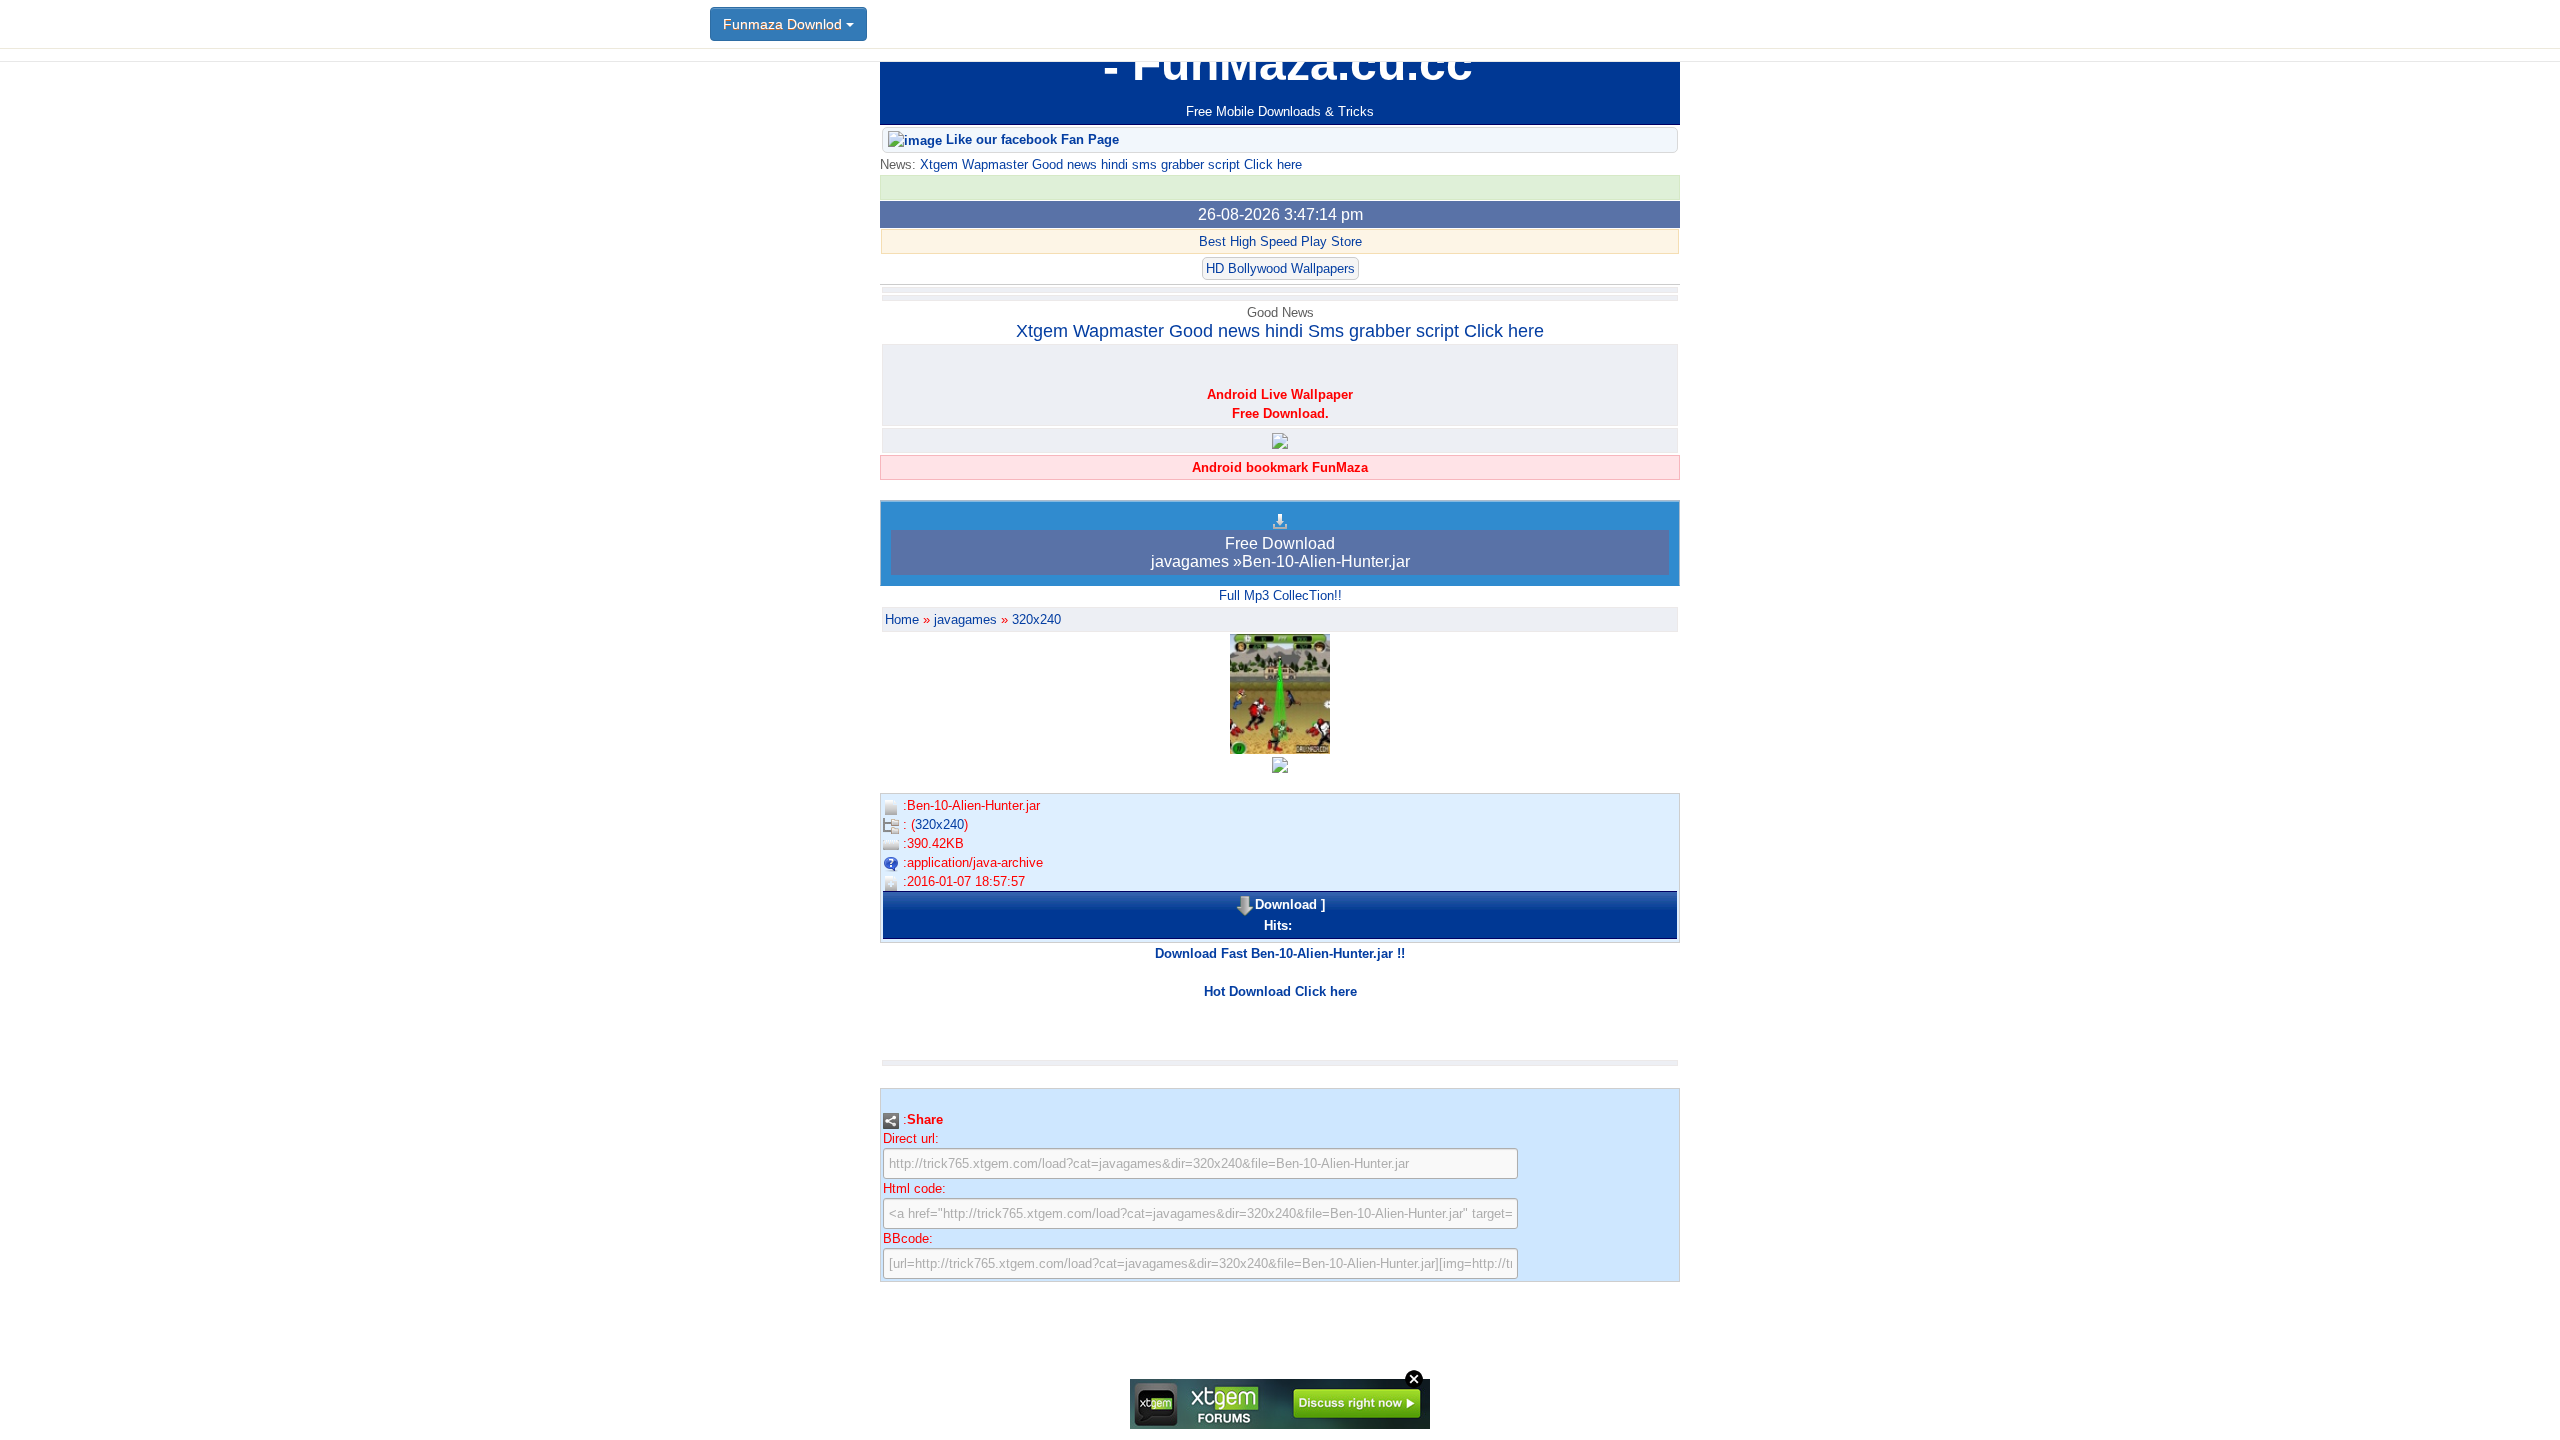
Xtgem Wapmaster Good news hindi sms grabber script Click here (1109, 164)
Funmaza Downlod (784, 24)
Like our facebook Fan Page (1030, 139)
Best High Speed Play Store (1280, 241)
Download (1286, 904)
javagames (965, 619)
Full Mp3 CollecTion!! (1280, 595)
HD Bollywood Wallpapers (1280, 268)
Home (902, 619)
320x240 (1036, 619)
